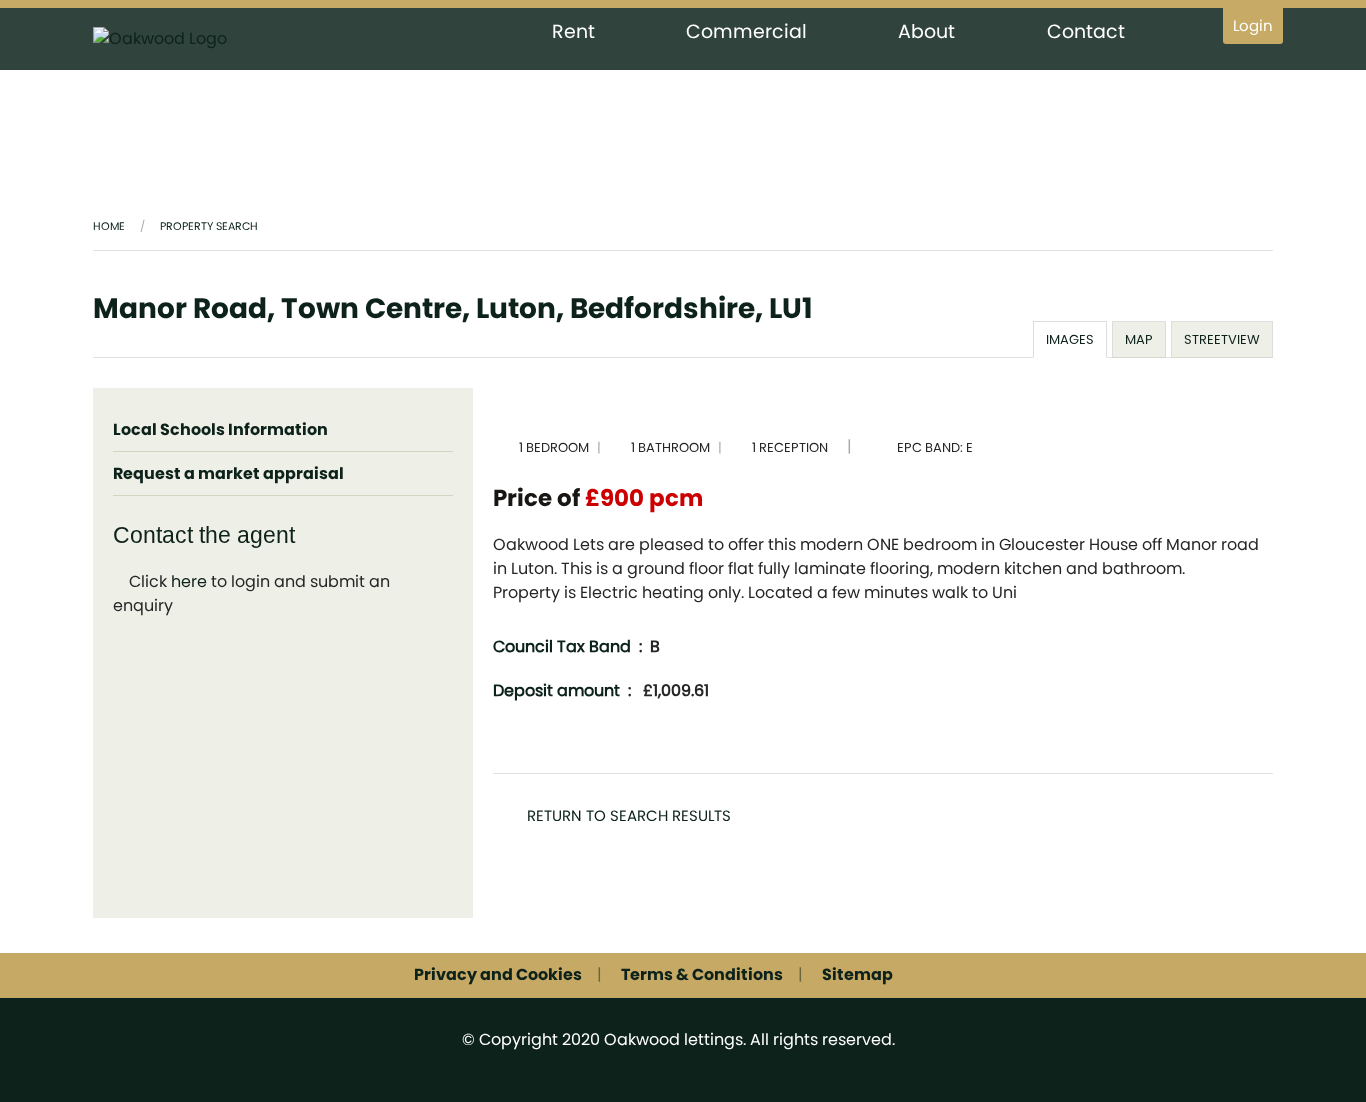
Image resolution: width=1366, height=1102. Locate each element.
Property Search (209, 226)
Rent (573, 31)
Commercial (746, 31)
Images (1070, 339)
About (926, 31)
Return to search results (629, 815)
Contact (1086, 31)
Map (1139, 339)
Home (109, 226)
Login (1253, 25)
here (189, 581)
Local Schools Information (220, 429)
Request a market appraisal (228, 473)
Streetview (1222, 339)
